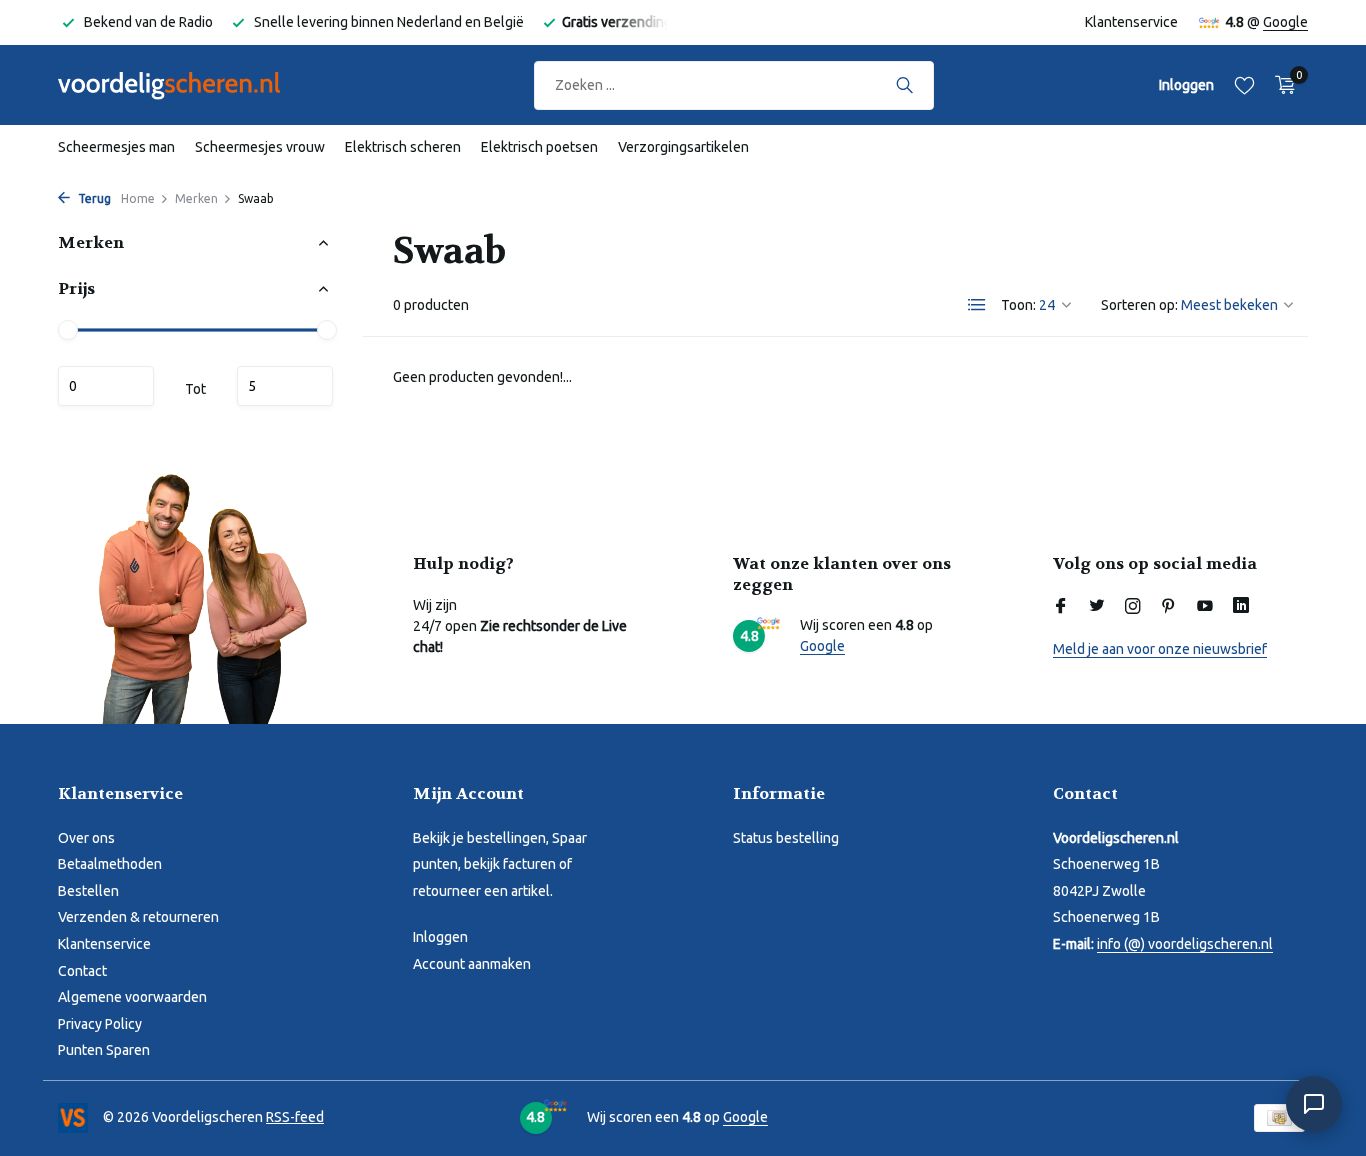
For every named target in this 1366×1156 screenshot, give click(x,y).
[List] (977, 305)
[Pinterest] (1169, 607)
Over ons (86, 838)
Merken (196, 198)
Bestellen (88, 891)
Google (1285, 22)
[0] (1280, 85)
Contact (82, 971)
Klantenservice (1131, 22)
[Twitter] (1097, 607)
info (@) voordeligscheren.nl (1185, 944)
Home (138, 198)
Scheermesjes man (116, 147)
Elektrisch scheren (403, 147)
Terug (93, 198)
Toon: (1018, 305)
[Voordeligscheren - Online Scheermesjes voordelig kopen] (188, 85)
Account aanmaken (472, 964)
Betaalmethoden (110, 864)
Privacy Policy (100, 1024)
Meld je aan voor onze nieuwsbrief (1160, 649)
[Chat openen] (1314, 1104)
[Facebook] (1061, 607)
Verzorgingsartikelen (683, 147)
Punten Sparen (104, 1050)
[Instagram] (1133, 607)
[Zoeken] (904, 85)
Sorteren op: (1139, 305)
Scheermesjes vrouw (260, 147)
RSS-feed (295, 1117)
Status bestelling (786, 838)
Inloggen (440, 937)
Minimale (106, 386)
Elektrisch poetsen (539, 147)
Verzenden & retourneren (138, 917)
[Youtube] (1205, 607)
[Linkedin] (1241, 607)
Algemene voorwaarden (132, 997)
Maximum (285, 386)
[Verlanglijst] (1244, 85)
